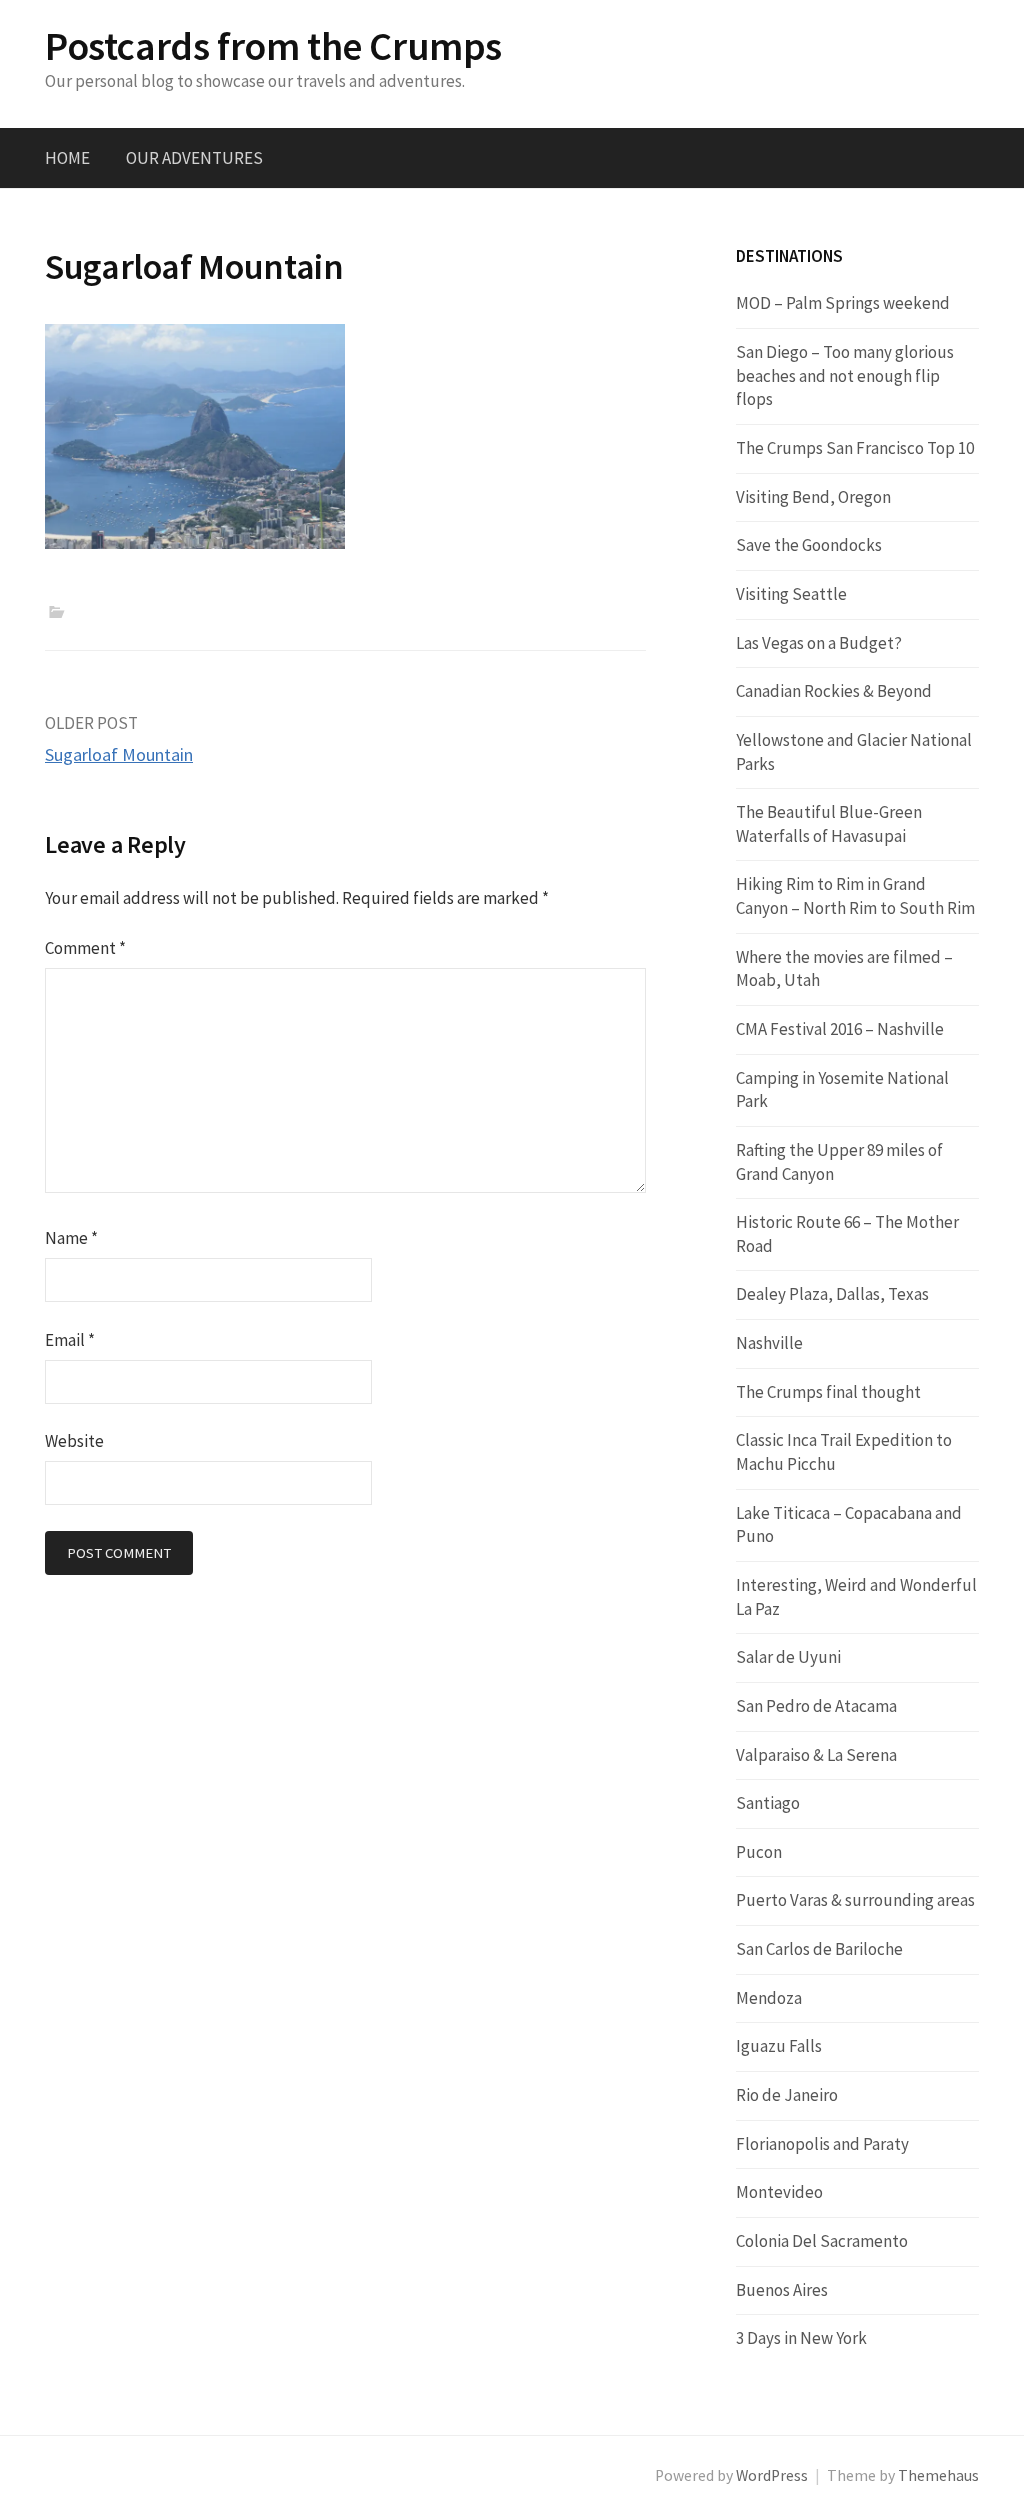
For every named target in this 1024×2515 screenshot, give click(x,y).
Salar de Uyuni (788, 1657)
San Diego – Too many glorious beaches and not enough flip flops (845, 375)
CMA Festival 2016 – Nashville (840, 1029)
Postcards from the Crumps (273, 46)
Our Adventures (194, 158)
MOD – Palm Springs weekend (843, 303)
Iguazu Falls (779, 2046)
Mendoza (769, 1998)
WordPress (772, 2475)
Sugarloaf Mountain (119, 754)
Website (74, 1441)
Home (67, 158)
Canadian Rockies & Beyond (834, 691)
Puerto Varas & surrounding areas (855, 1900)
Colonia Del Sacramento (822, 2241)
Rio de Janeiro (787, 2095)
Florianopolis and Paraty (822, 2144)
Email (70, 1340)
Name (71, 1238)
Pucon (759, 1852)
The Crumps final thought (828, 1392)
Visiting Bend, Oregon (813, 497)
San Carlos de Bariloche (819, 1949)
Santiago (768, 1803)
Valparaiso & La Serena (816, 1755)
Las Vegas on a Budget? (819, 643)
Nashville (769, 1343)
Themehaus (938, 2475)
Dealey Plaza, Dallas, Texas (832, 1294)
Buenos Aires (782, 2290)
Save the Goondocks (809, 545)
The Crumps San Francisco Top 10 (855, 448)
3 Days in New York (801, 2338)
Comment (85, 948)
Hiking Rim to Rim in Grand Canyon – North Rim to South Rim (855, 896)
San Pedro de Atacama (816, 1706)
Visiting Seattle (791, 594)
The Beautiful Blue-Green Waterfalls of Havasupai (829, 824)
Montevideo (779, 2192)
